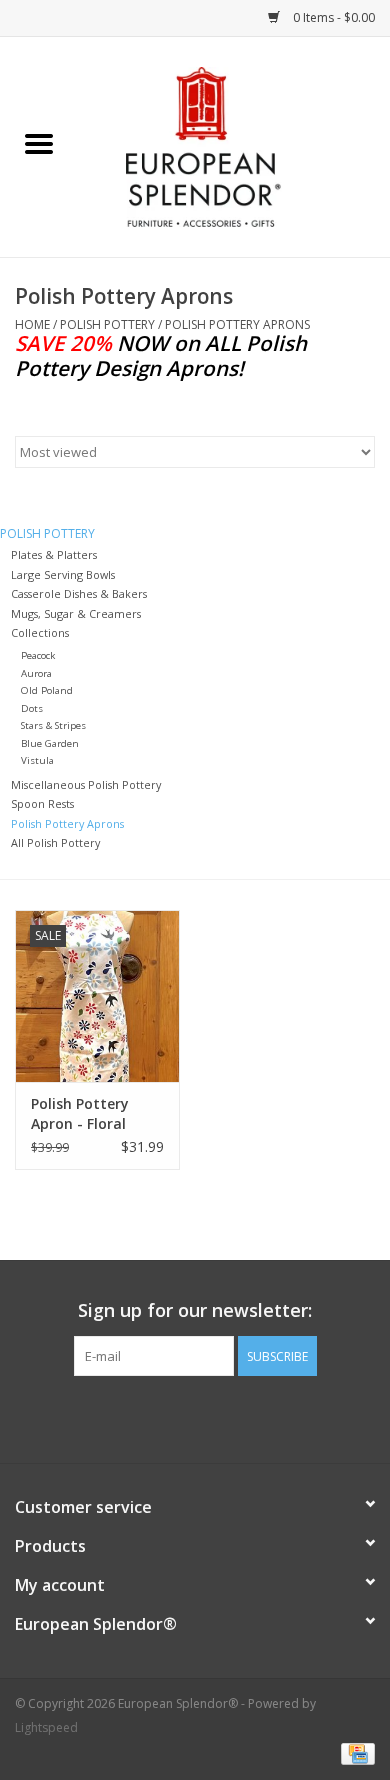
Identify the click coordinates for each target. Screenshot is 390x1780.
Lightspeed (46, 1727)
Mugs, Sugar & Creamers (76, 613)
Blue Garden (50, 743)
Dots (32, 708)
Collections (40, 632)
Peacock (38, 655)
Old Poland (47, 690)
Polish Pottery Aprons (237, 324)
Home (32, 324)
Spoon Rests (42, 803)
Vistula (37, 760)
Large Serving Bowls (63, 574)
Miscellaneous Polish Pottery (86, 784)
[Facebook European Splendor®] (159, 1417)
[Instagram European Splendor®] (231, 1417)
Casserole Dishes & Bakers (79, 593)
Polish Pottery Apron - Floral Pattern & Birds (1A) (84, 1114)
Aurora (36, 673)
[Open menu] (39, 143)
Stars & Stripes (53, 725)
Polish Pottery (107, 324)
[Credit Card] (354, 1752)
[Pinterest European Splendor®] (195, 1417)
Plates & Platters (54, 554)
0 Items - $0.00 (332, 17)
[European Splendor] (234, 145)
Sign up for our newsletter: (195, 1310)
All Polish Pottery (55, 842)
